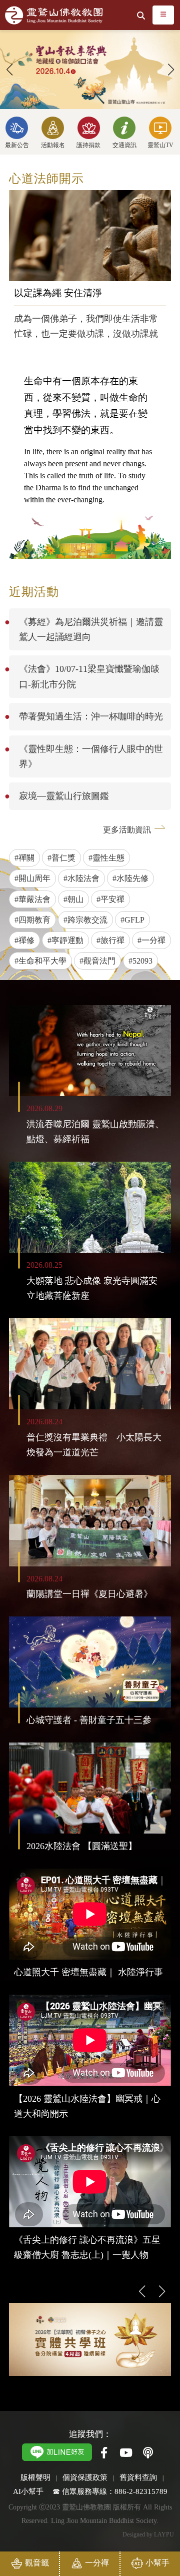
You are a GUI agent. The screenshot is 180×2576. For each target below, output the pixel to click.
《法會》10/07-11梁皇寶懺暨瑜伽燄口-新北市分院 (89, 676)
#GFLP (132, 920)
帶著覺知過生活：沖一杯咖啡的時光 (91, 716)
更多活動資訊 (127, 830)
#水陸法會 (81, 878)
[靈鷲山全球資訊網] (54, 15)
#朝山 (73, 899)
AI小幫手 (28, 2491)
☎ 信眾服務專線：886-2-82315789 (110, 2491)
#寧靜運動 (65, 940)
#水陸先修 (130, 878)
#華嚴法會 (32, 899)
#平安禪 (110, 899)
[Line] (57, 2451)
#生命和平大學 (40, 961)
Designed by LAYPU (148, 2534)
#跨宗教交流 (85, 920)
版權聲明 (35, 2477)
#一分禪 (151, 940)
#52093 (140, 961)
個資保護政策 (85, 2477)
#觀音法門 (97, 961)
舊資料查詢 (138, 2477)
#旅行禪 (110, 940)
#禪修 (24, 940)
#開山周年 (32, 878)
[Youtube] (126, 2453)
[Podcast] (148, 2453)
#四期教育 (32, 920)
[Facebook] (104, 2453)
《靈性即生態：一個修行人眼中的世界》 (91, 756)
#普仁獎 (61, 858)
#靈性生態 (106, 858)
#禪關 (24, 858)
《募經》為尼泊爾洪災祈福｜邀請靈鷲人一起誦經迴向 (91, 629)
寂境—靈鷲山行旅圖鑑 (64, 796)
